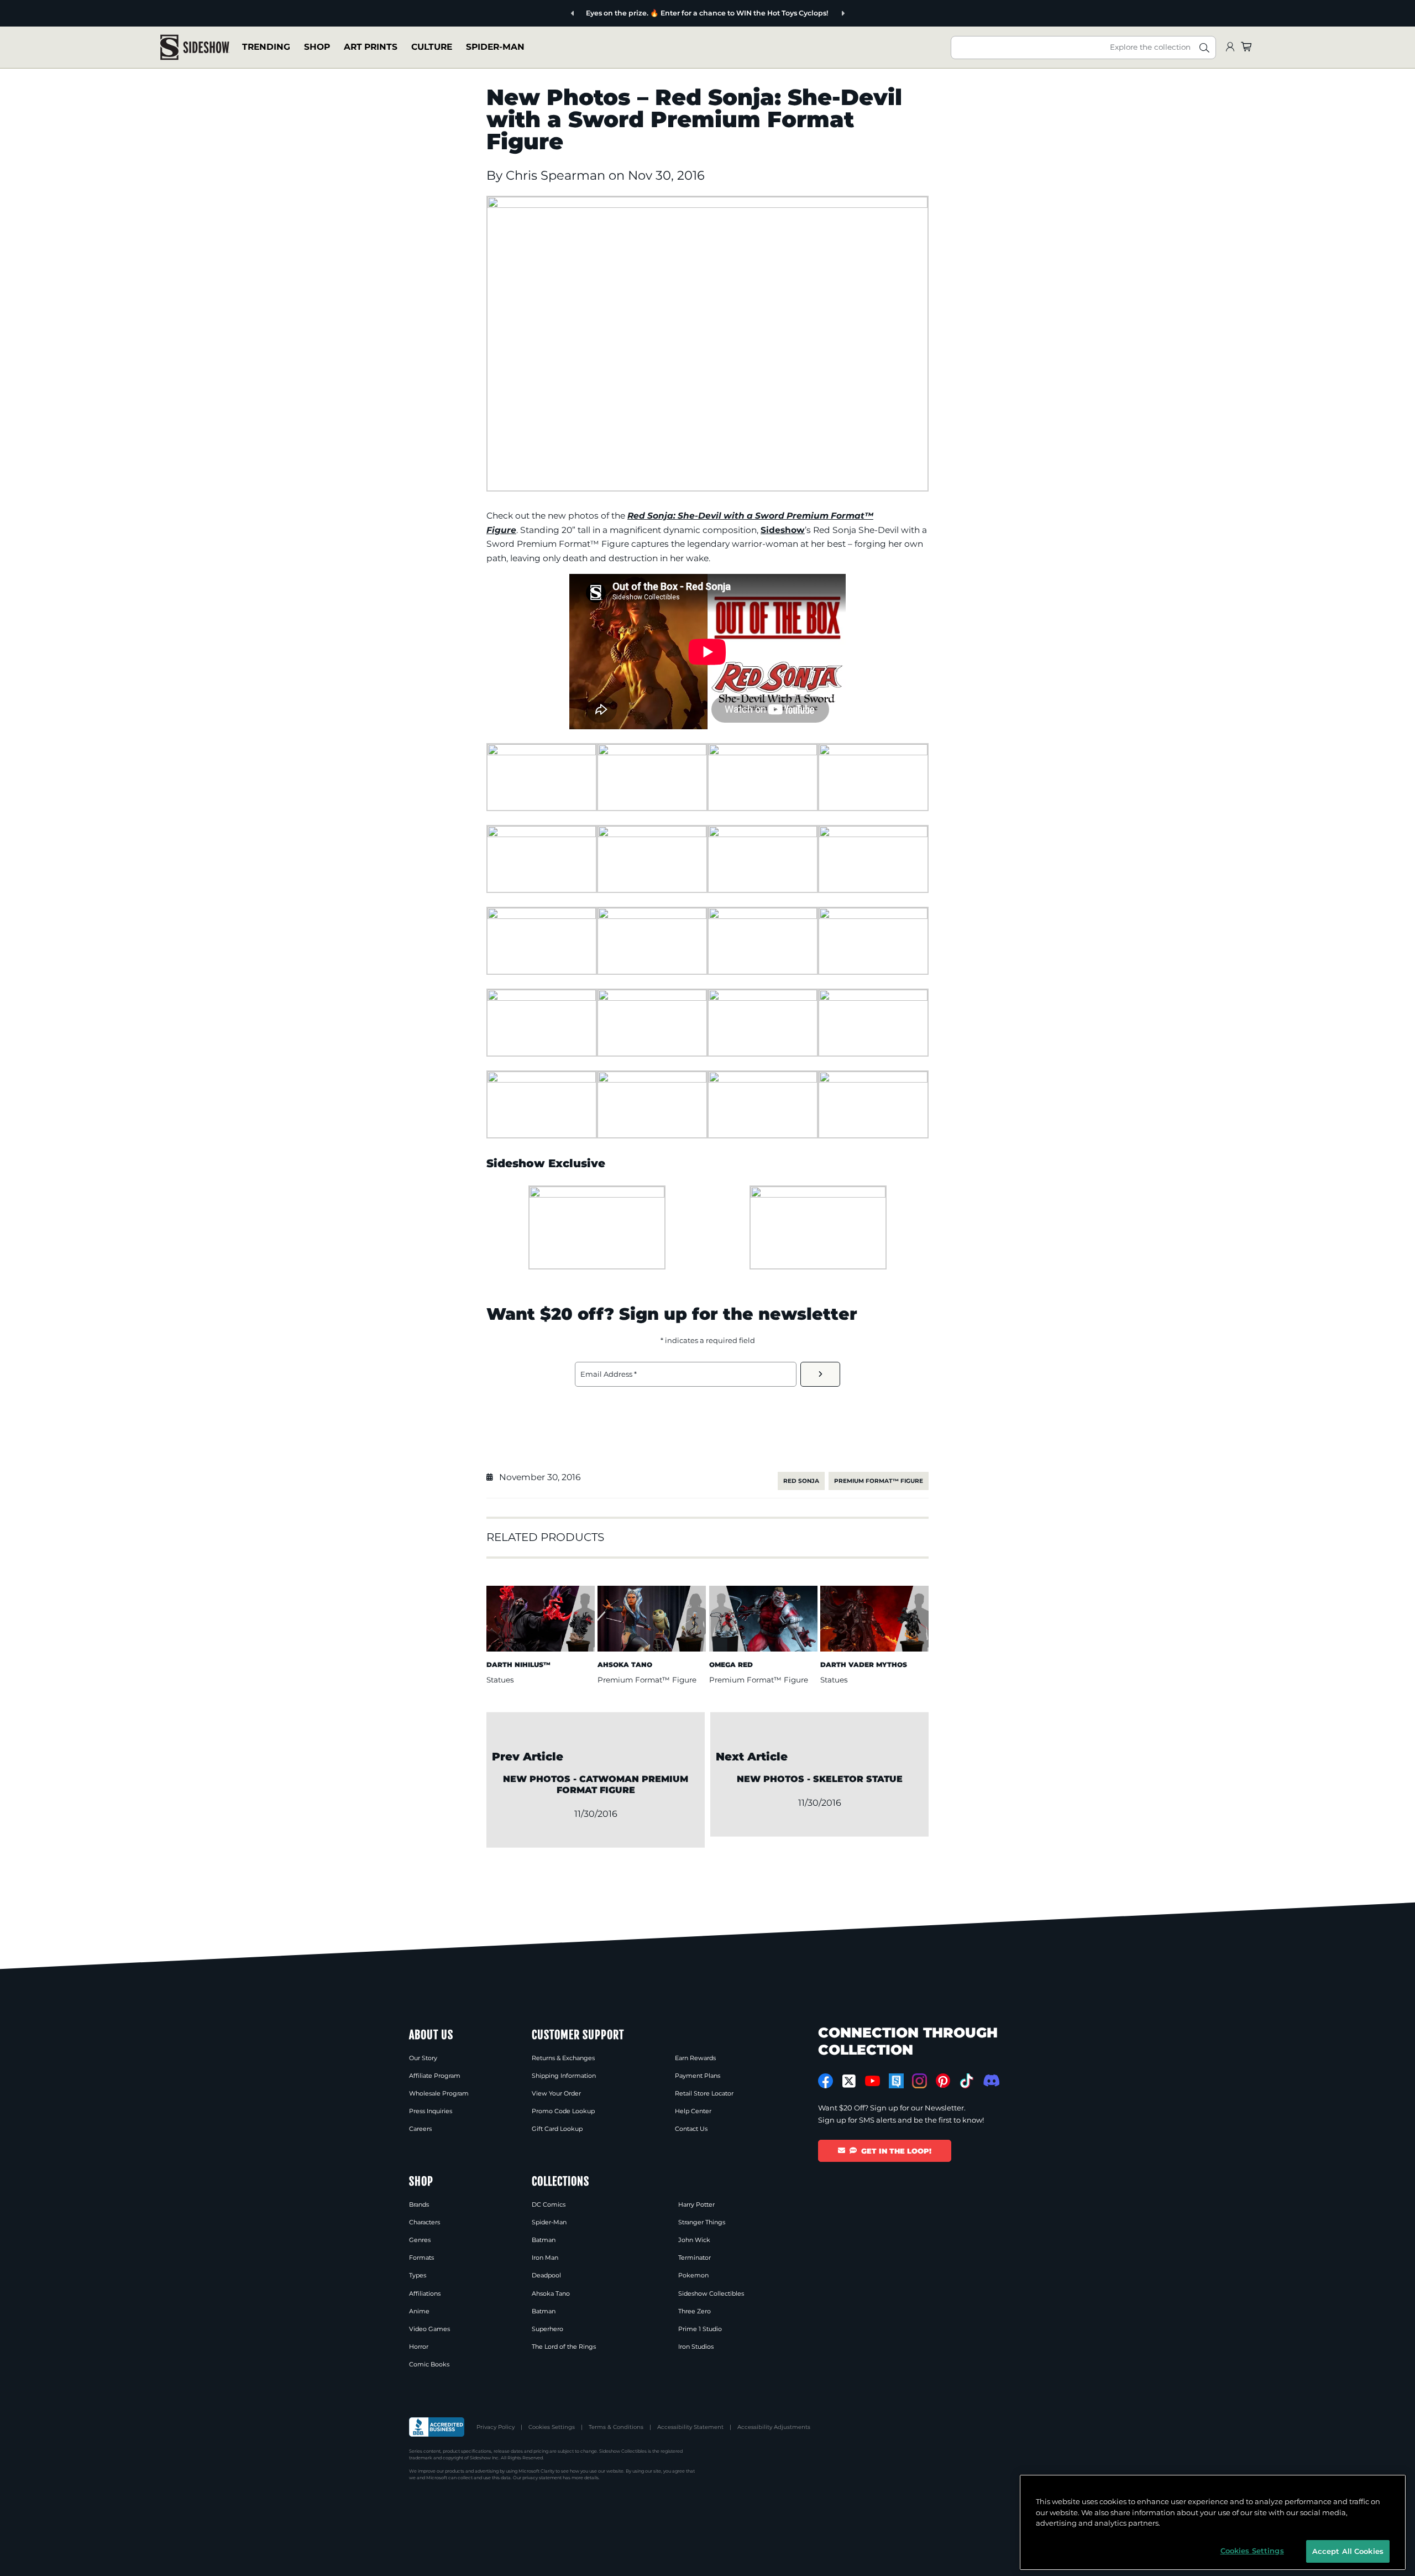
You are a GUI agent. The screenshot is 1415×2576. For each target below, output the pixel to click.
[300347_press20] (763, 1080)
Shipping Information (564, 2076)
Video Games (429, 2329)
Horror (419, 2347)
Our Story (423, 2058)
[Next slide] (843, 14)
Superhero (547, 2329)
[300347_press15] (763, 998)
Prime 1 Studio (700, 2329)
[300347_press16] (873, 998)
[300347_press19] (652, 1080)
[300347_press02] (652, 752)
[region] (1213, 2522)
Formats (421, 2258)
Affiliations (425, 2293)
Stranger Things (702, 2222)
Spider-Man (495, 47)
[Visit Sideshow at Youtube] (872, 2081)
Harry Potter (696, 2204)
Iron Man (545, 2258)
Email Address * (609, 1374)
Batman (544, 2240)
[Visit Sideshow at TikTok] (966, 2081)
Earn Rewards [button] (695, 2058)
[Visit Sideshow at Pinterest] (943, 2081)
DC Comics (549, 2204)
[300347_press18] (707, 205)
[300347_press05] (542, 834)
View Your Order (556, 2093)
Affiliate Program (435, 2076)
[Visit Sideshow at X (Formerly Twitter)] (849, 2081)
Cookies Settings (552, 2427)
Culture (432, 47)
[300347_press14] (652, 998)
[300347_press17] (542, 1080)
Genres (420, 2240)
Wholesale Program (439, 2093)
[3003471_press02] (818, 1195)
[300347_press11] (763, 916)
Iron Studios (696, 2347)
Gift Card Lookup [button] (557, 2129)
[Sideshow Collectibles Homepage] (195, 47)
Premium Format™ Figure (879, 1481)
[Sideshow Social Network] (896, 2081)
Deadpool (546, 2275)
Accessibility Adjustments (774, 2427)
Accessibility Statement (690, 2427)
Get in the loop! (896, 2151)
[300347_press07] (763, 834)
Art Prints (371, 47)
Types (418, 2275)
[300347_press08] (873, 834)
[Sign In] (1230, 47)
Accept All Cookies (1348, 2551)
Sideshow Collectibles (711, 2293)
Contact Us (691, 2129)
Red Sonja (801, 1481)
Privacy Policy (496, 2427)
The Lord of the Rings (564, 2347)
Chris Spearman (557, 175)
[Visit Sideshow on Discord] (990, 2080)
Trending (266, 47)
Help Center (693, 2111)
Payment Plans (698, 2076)
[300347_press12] (873, 916)
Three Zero (695, 2311)
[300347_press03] (763, 752)
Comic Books (429, 2364)
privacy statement (542, 2478)
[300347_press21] (873, 1080)
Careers (420, 2129)
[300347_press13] (542, 998)
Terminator (695, 2258)
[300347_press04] (873, 752)
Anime (419, 2311)
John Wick (694, 2240)
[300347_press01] (542, 752)
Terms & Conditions (616, 2427)
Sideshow (783, 530)
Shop (317, 47)
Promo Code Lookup (563, 2111)
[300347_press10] (652, 916)
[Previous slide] (573, 14)
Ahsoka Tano (551, 2293)
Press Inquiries (431, 2111)
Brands (419, 2204)
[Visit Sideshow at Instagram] (919, 2081)
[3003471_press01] (597, 1195)
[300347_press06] (652, 834)
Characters (424, 2222)
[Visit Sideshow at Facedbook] (826, 2081)
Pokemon (693, 2275)
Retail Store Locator (704, 2093)
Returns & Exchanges (563, 2058)
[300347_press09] (542, 916)
